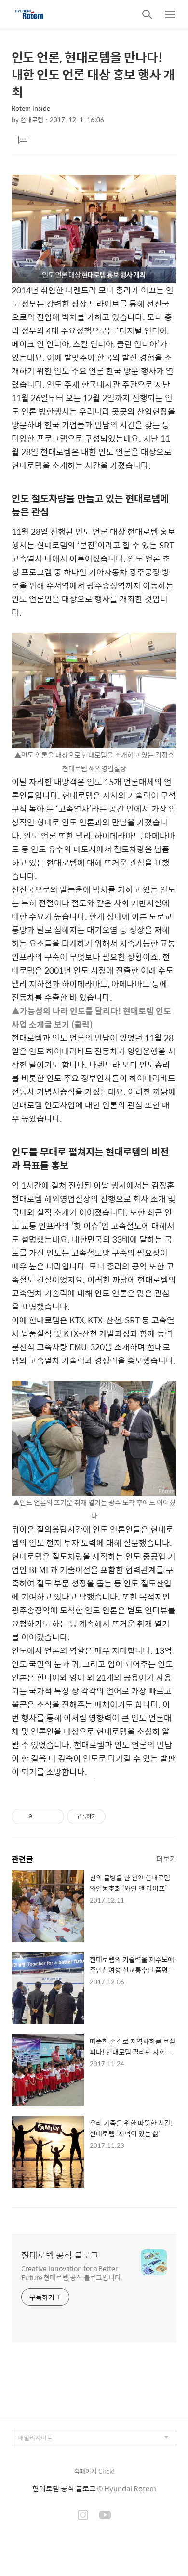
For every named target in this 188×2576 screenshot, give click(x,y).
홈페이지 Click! (94, 2471)
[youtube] (105, 2516)
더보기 (166, 1859)
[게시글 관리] (53, 1816)
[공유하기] (41, 1816)
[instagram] (83, 2516)
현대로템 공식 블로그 (60, 2255)
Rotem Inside (31, 108)
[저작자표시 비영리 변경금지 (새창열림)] (119, 1816)
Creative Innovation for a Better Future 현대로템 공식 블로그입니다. (72, 2272)
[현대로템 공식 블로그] (29, 14)
